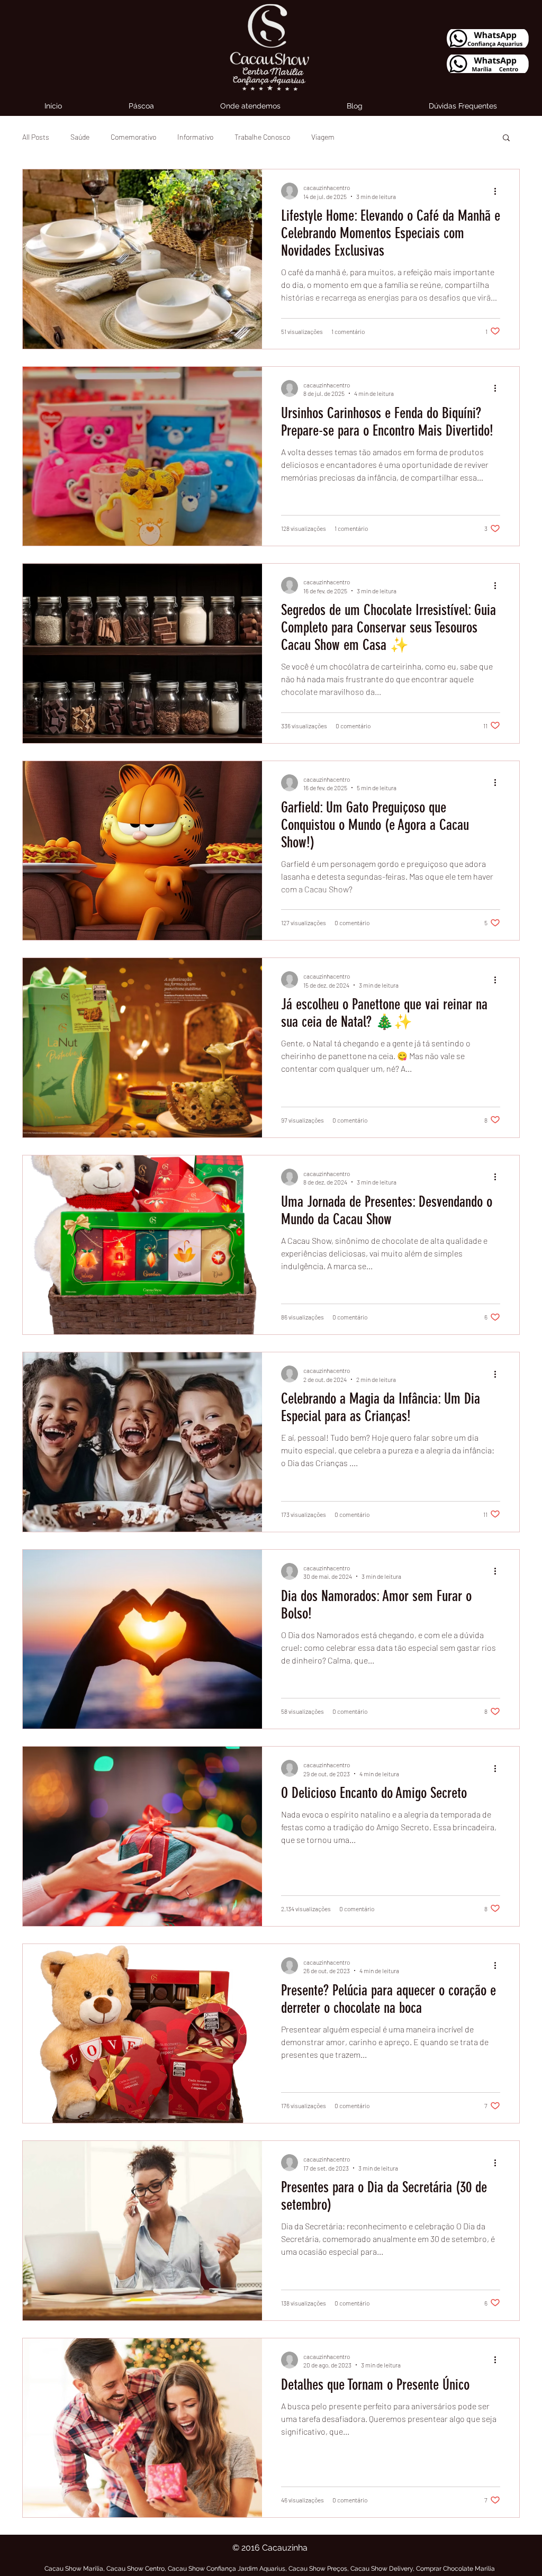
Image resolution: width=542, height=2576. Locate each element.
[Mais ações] (499, 191)
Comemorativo (133, 137)
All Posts (36, 137)
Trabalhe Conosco (262, 137)
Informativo (195, 137)
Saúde (80, 137)
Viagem (323, 137)
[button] (506, 138)
